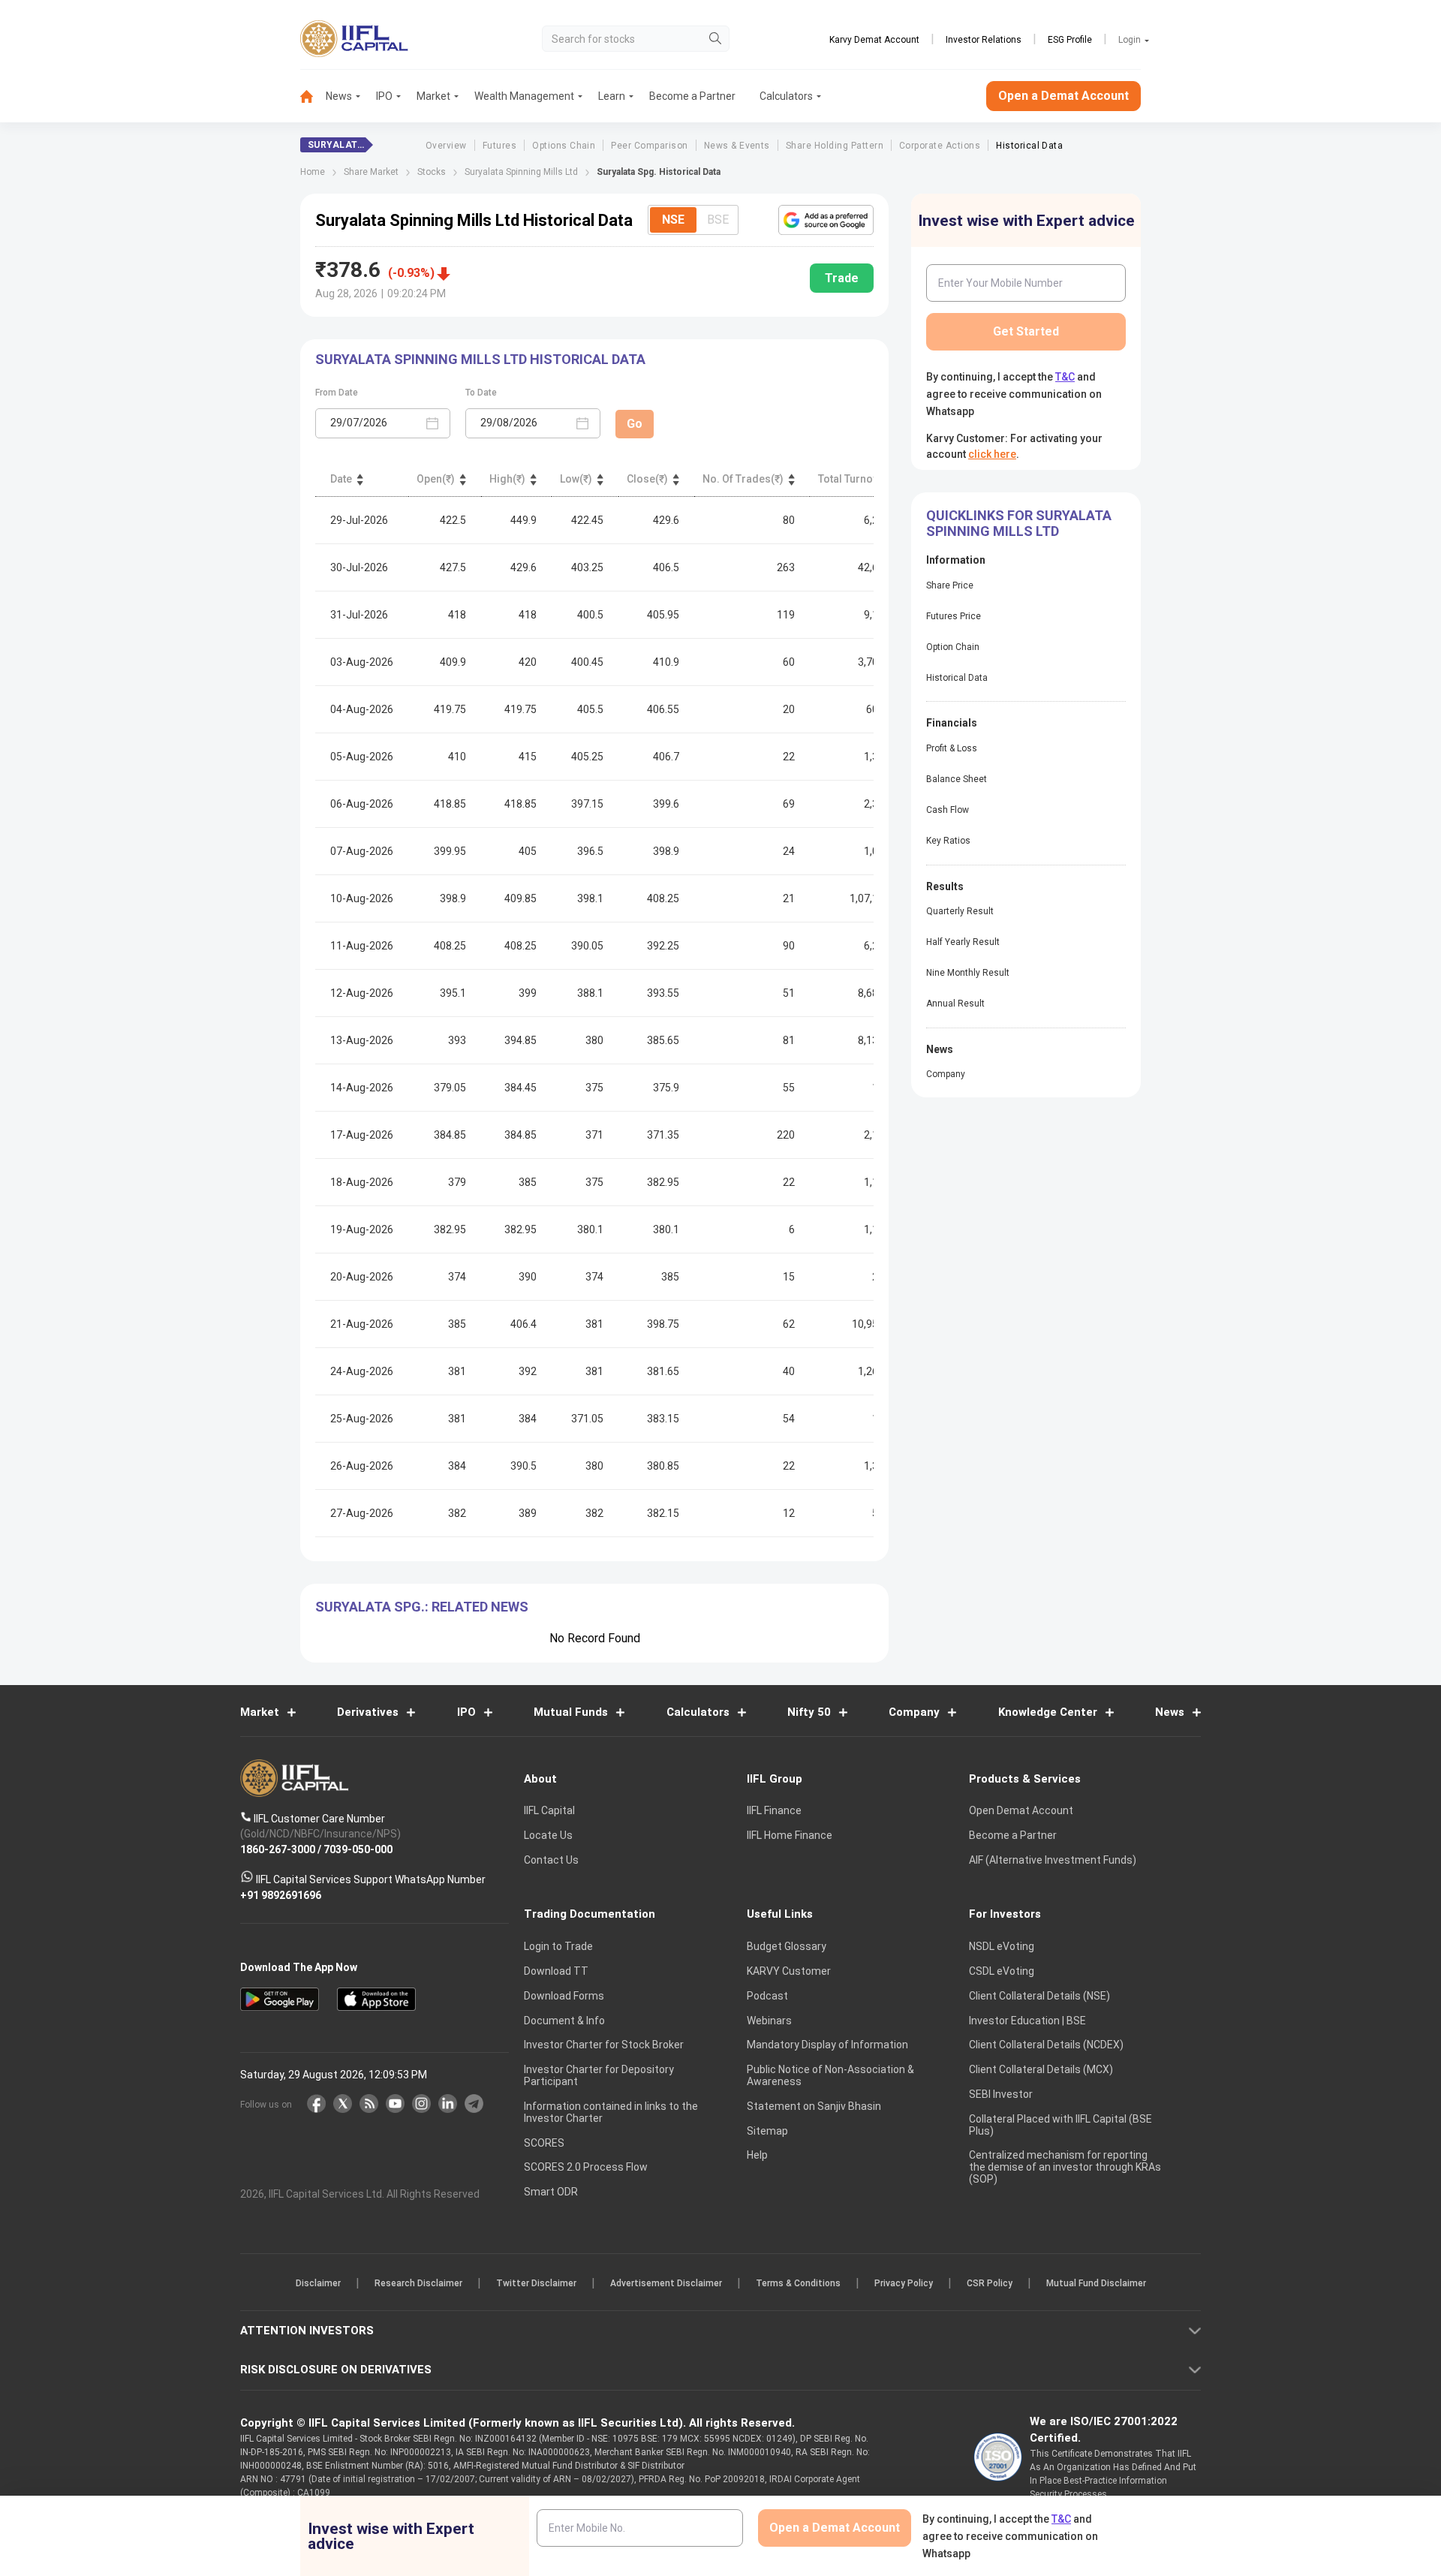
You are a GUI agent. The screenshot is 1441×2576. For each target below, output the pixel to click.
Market (433, 96)
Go (635, 424)
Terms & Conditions (798, 2283)
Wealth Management (524, 96)
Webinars (769, 2020)
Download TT (556, 1971)
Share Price (950, 585)
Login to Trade (558, 1946)
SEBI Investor (1001, 2094)
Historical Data (1029, 146)
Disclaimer (318, 2283)
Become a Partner (692, 96)
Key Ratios (948, 841)
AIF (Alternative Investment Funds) (1053, 1860)
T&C (1065, 377)
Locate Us (548, 1835)
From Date (337, 393)
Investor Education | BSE (1027, 2020)
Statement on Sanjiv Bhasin (814, 2106)
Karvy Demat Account (874, 40)
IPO (384, 96)
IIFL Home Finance (790, 1835)
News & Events (737, 146)
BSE (718, 220)
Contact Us (551, 1860)
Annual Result (955, 1004)
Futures (499, 146)
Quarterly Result (960, 911)
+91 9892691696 (281, 1894)
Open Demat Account (1021, 1810)
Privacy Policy (904, 2283)
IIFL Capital (549, 1810)
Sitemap (767, 2130)
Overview (446, 146)
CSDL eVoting (1002, 1971)
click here (992, 454)
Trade (842, 278)
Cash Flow (948, 810)
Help (757, 2155)
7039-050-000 (358, 1849)
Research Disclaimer (418, 2283)
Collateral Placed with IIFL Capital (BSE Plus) (1060, 2124)
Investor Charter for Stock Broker (604, 2045)
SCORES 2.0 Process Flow (586, 2167)
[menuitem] (313, 96)
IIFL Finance (774, 1810)
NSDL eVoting (1002, 1946)
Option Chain (953, 647)
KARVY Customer (789, 1971)
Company (946, 1074)
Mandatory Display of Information (827, 2045)
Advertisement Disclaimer (666, 2283)
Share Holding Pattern (835, 146)
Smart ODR (551, 2192)
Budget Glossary (787, 1946)
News (339, 96)
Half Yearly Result (963, 942)
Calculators (786, 96)
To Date (481, 393)
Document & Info (564, 2020)
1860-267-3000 (278, 1849)
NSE (673, 220)
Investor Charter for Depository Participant (599, 2075)
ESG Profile (1070, 40)
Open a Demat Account (1063, 96)
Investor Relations (984, 40)
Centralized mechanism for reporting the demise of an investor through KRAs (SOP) (1065, 2167)
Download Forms (564, 1996)
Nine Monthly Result (968, 973)
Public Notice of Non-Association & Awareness (830, 2075)
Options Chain (564, 146)
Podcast (767, 1996)
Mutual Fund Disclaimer (1096, 2283)
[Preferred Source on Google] (826, 220)
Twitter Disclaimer (536, 2283)
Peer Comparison (649, 146)
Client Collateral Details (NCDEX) (1046, 2045)
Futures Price (954, 616)
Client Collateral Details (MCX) (1041, 2069)
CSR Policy (990, 2283)
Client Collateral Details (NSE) (1039, 1996)
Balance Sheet (957, 779)
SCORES (544, 2142)
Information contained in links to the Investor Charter (611, 2112)
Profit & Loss (952, 748)
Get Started (1026, 331)
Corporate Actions (940, 146)
